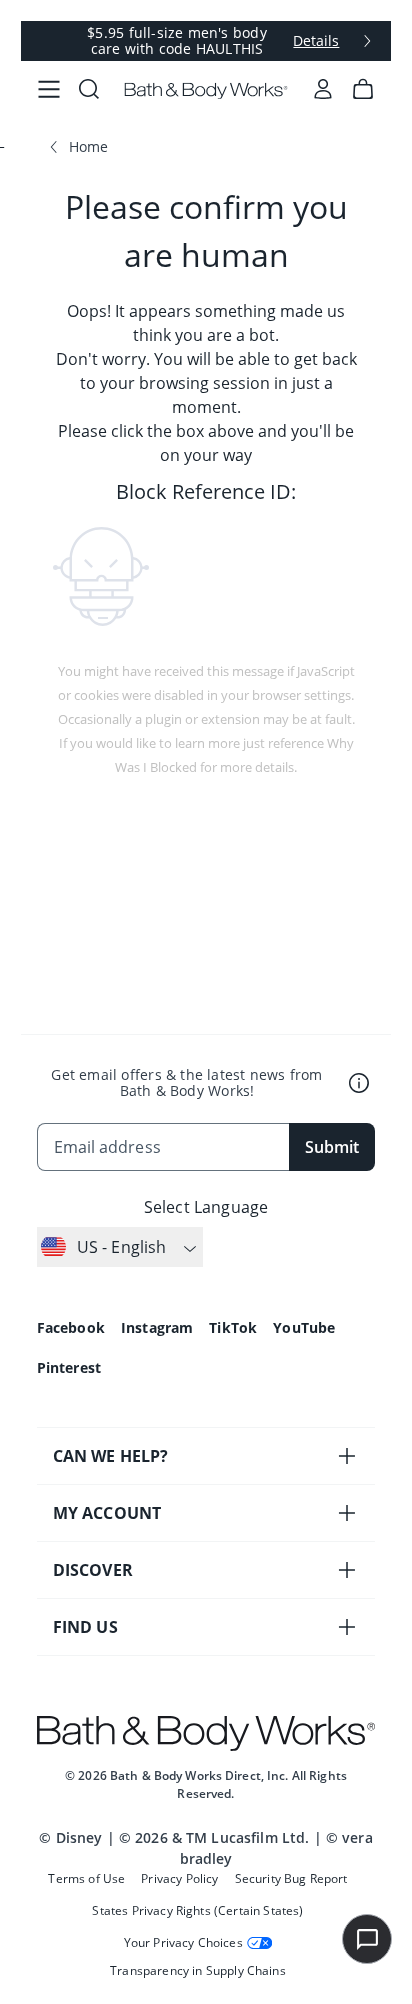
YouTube (304, 1327)
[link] (49, 90)
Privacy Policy (179, 1878)
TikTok (233, 1327)
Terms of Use (86, 1878)
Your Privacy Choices (183, 1942)
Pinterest (69, 1367)
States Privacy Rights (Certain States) (197, 1910)
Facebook (71, 1327)
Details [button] (316, 41)
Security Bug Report (291, 1878)
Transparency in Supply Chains (198, 1970)
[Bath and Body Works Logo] (206, 90)
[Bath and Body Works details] (359, 1083)
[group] (206, 41)
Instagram (157, 1327)
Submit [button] (332, 1147)
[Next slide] (367, 41)
